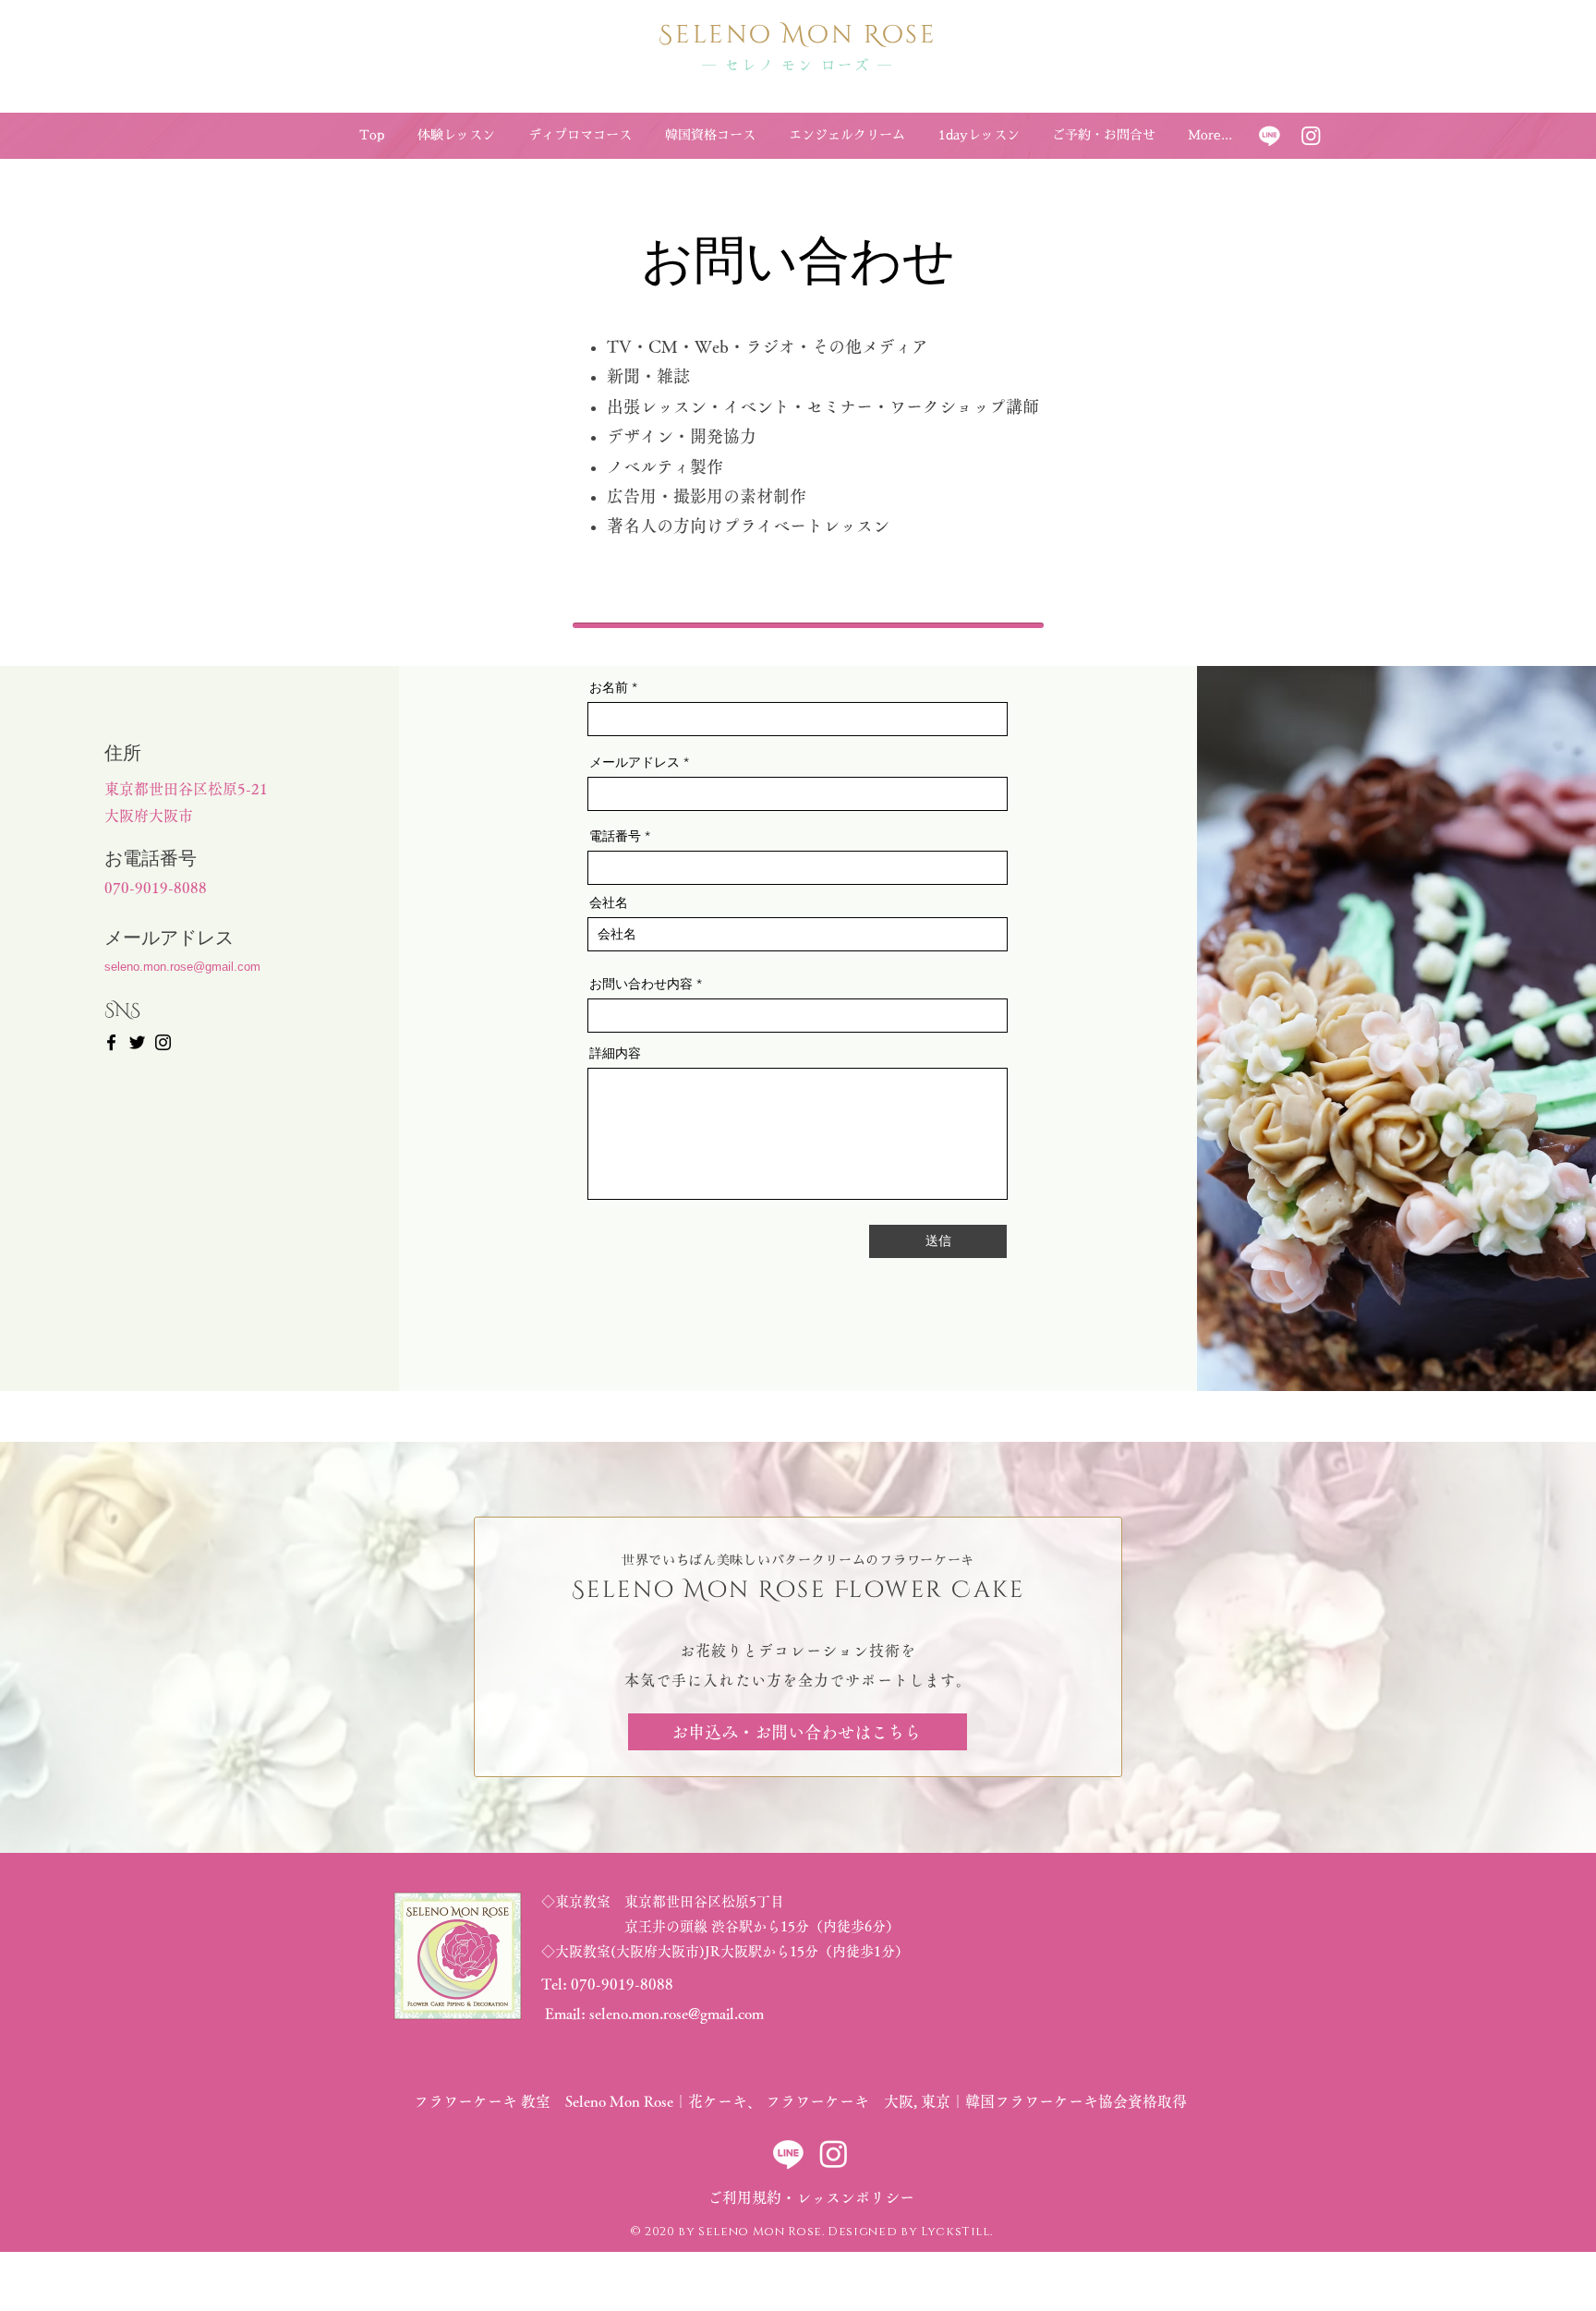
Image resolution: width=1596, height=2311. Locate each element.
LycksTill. (957, 2232)
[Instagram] (1311, 135)
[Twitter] (137, 1042)
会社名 (609, 902)
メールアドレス (635, 762)
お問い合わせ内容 (641, 984)
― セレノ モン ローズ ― (798, 65)
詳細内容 (615, 1053)
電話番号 (615, 836)
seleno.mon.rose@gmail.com (182, 967)
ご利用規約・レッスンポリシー (811, 2197)
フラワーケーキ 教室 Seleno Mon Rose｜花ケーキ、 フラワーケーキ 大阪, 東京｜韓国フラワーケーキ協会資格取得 (798, 2101)
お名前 (609, 687)
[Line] (1270, 135)
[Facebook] (111, 1042)
